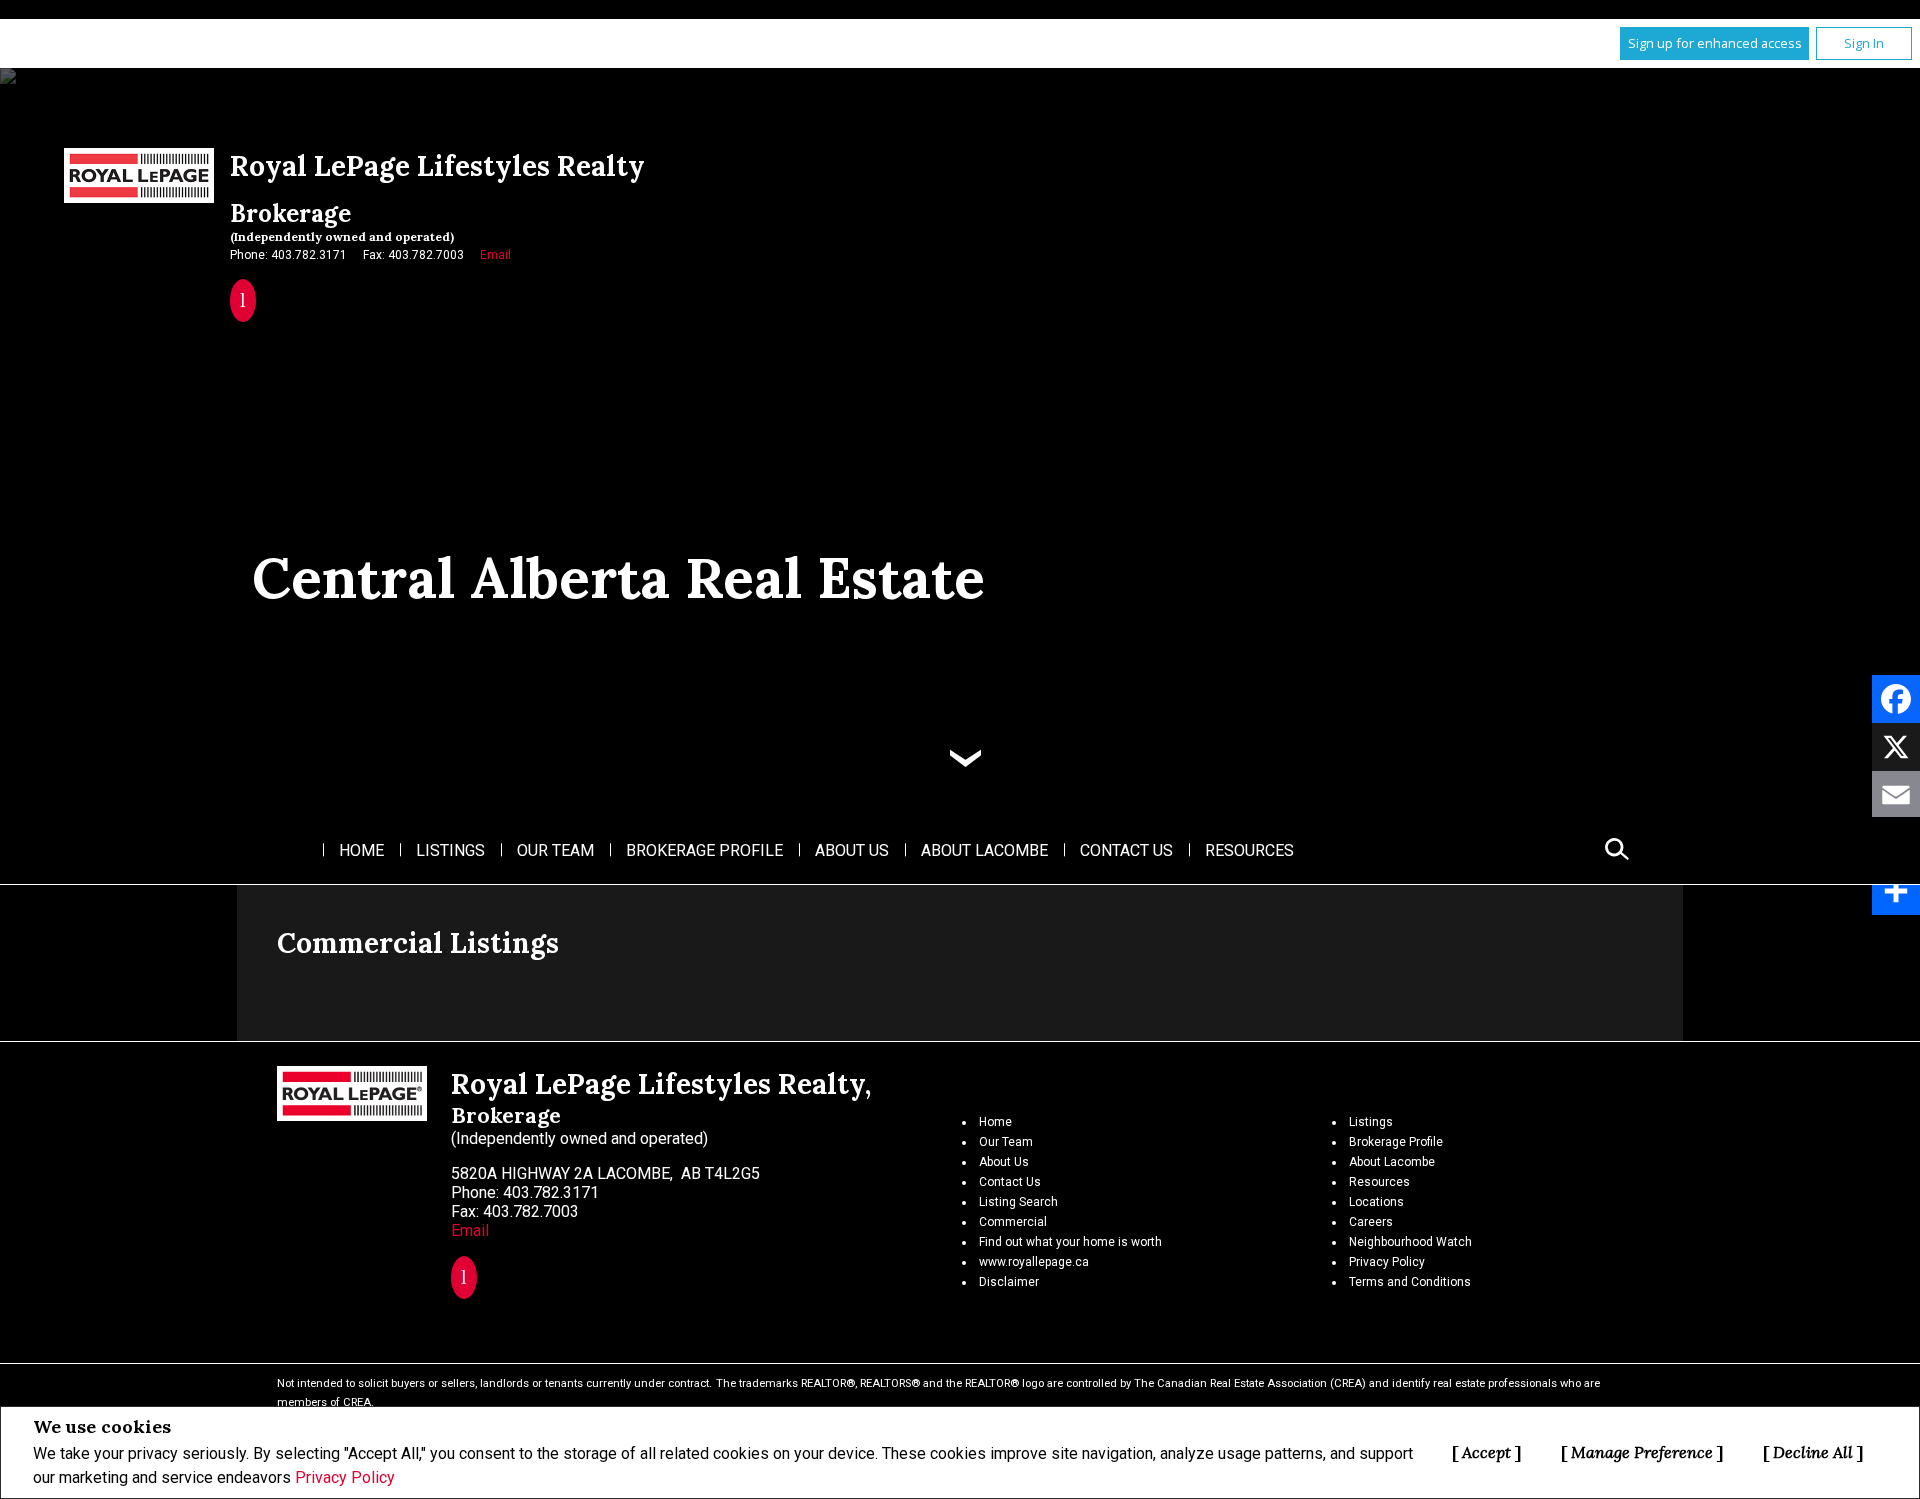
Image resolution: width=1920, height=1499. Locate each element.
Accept (1486, 1452)
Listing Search (1018, 1202)
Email (495, 255)
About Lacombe (984, 850)
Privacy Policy (345, 1477)
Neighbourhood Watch (1410, 1242)
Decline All (1813, 1452)
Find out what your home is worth (1070, 1242)
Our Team (555, 850)
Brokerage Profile (704, 850)
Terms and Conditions (1410, 1282)
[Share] (1896, 891)
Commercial (1013, 1222)
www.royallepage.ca (1034, 1262)
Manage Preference (1642, 1452)
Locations (1376, 1202)
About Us (852, 850)
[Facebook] (1896, 699)
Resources (1249, 850)
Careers (1371, 1222)
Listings (450, 850)
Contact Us (1126, 850)
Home (361, 850)
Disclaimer (1009, 1282)
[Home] (139, 175)
